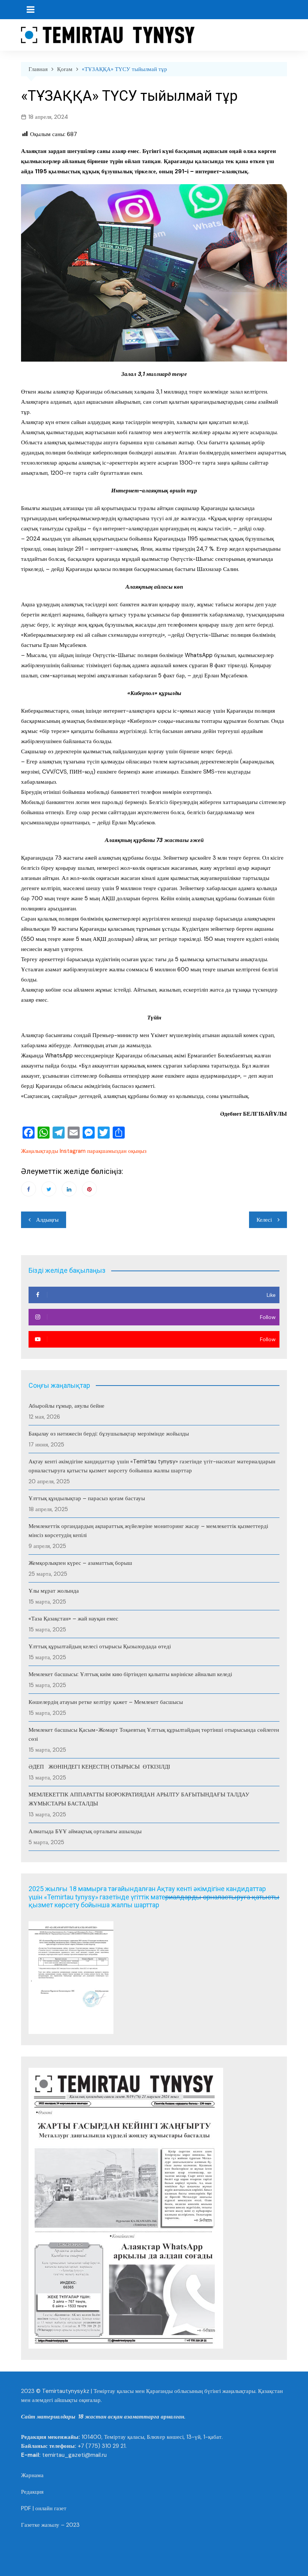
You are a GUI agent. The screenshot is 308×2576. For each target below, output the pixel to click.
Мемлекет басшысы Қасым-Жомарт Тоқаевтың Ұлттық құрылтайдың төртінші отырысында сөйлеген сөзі (154, 1734)
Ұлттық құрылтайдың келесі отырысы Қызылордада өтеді (100, 1646)
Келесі (264, 1220)
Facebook (29, 1189)
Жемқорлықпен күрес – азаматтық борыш (80, 1563)
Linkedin (69, 1189)
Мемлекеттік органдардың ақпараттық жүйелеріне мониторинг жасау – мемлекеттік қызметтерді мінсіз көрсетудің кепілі (148, 1531)
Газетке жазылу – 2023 (50, 2525)
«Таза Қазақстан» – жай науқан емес (73, 1619)
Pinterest (89, 1189)
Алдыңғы (47, 1220)
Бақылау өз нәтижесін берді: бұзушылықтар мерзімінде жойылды (109, 1434)
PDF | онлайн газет (44, 2508)
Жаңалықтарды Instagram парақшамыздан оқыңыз (84, 1151)
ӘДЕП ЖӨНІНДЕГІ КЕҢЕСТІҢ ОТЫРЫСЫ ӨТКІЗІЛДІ (99, 1767)
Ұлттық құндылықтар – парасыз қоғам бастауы (87, 1498)
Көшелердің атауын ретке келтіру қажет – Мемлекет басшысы (106, 1702)
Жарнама (32, 2475)
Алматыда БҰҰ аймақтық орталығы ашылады (85, 1831)
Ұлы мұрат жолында (54, 1591)
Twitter (49, 1189)
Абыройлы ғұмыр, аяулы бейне (66, 1406)
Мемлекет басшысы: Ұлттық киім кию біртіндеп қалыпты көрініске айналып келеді (130, 1674)
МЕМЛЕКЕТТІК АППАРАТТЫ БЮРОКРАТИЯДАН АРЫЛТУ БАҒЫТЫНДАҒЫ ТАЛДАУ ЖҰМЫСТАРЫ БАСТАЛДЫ (139, 1799)
